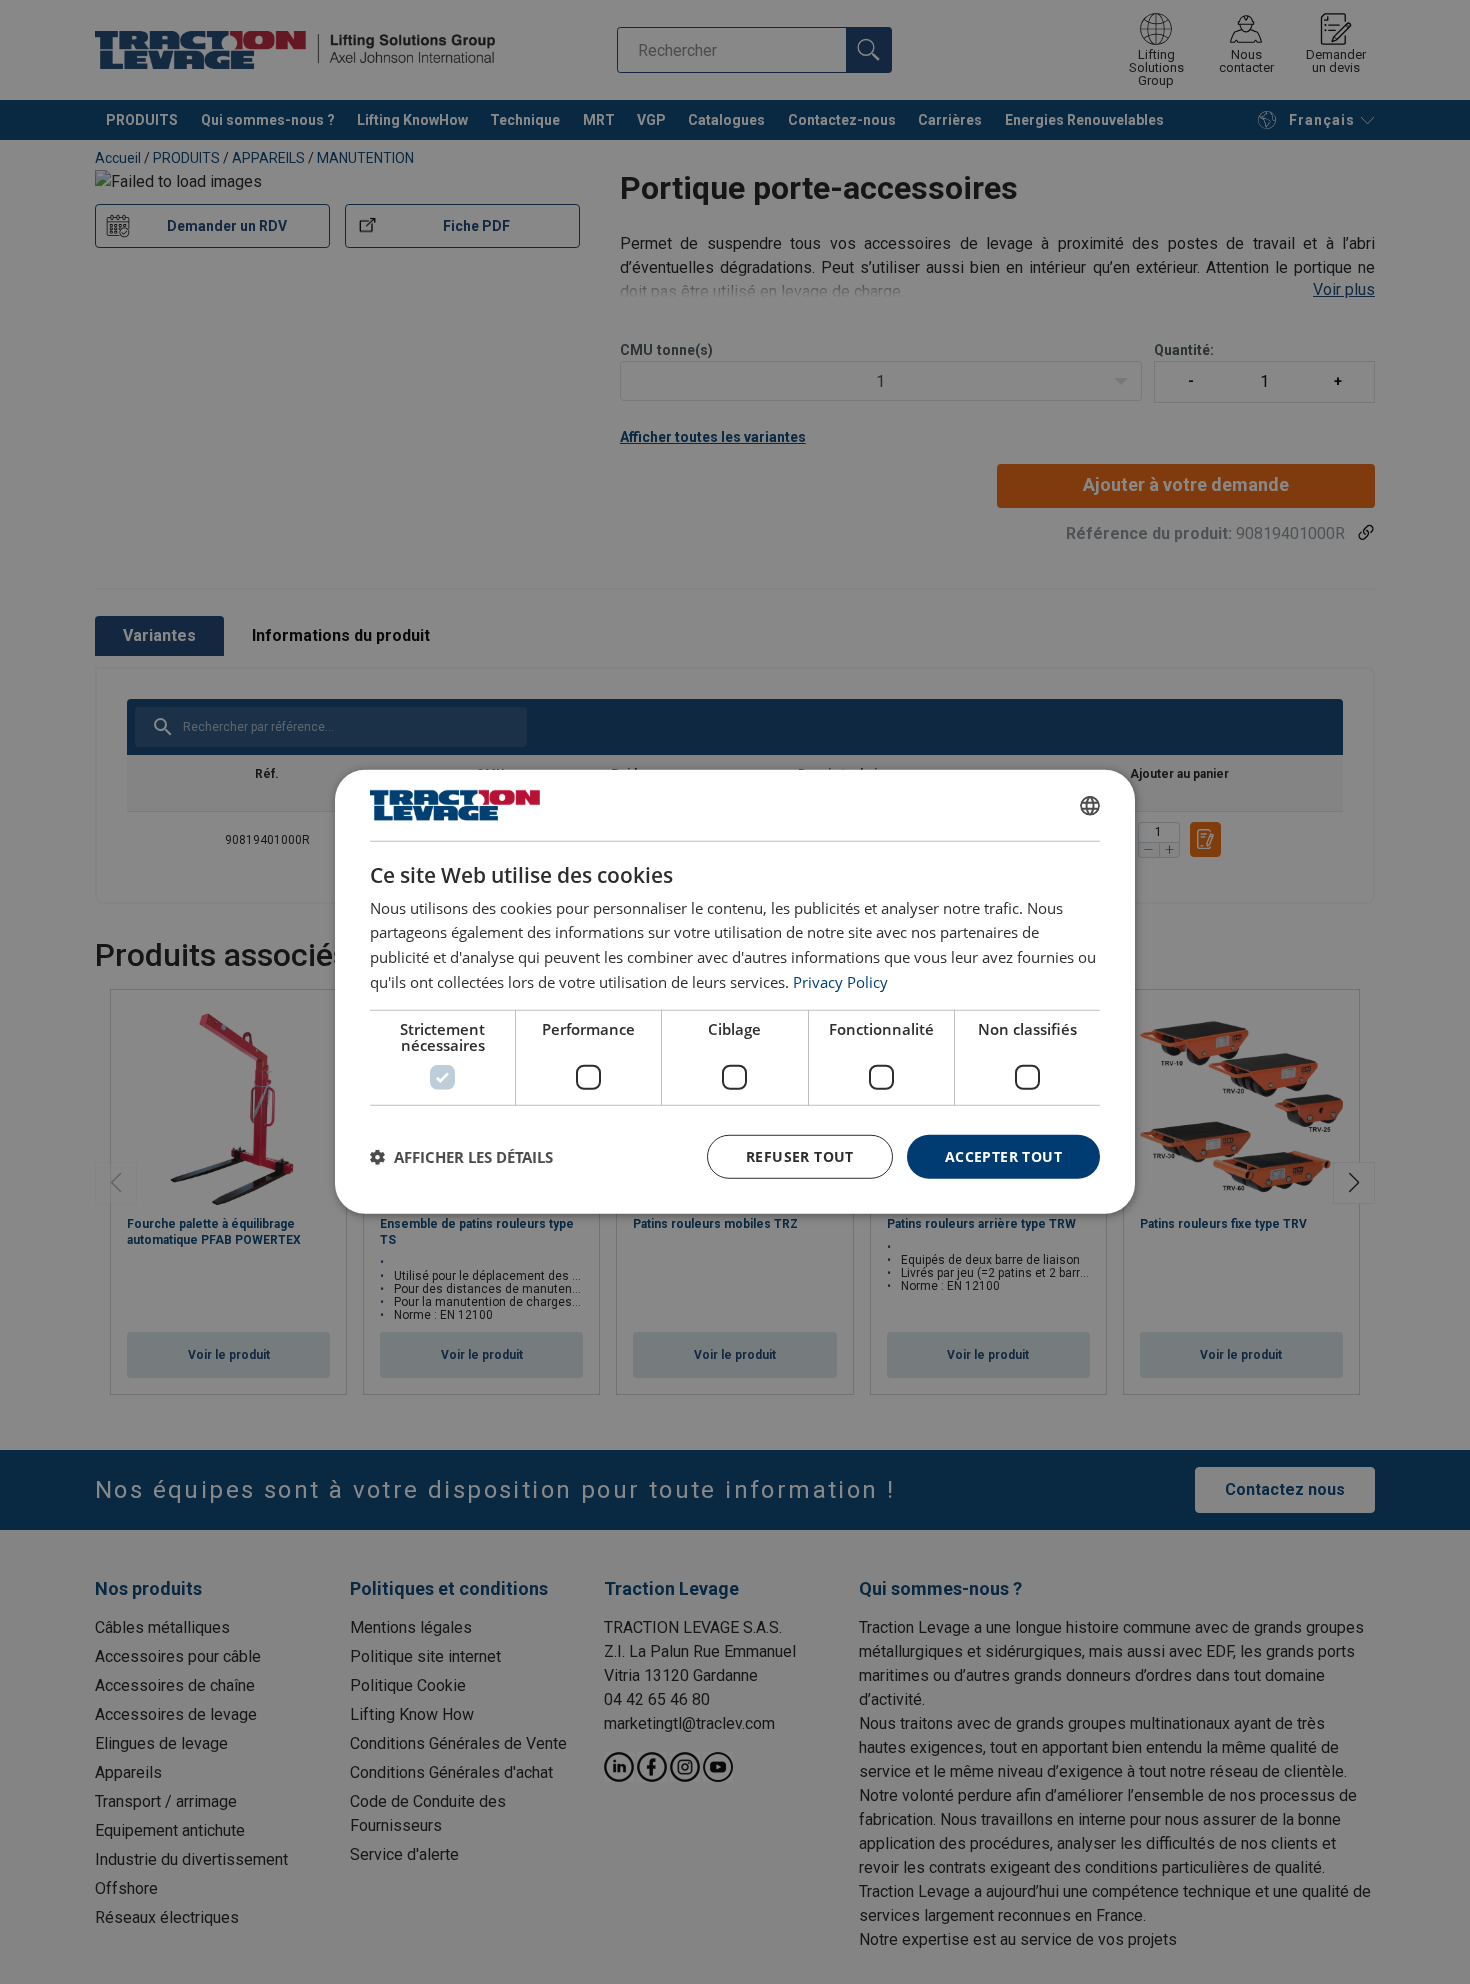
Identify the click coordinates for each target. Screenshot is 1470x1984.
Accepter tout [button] (1003, 1155)
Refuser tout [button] (800, 1155)
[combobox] (1090, 805)
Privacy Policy (840, 982)
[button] (461, 1157)
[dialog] (735, 992)
